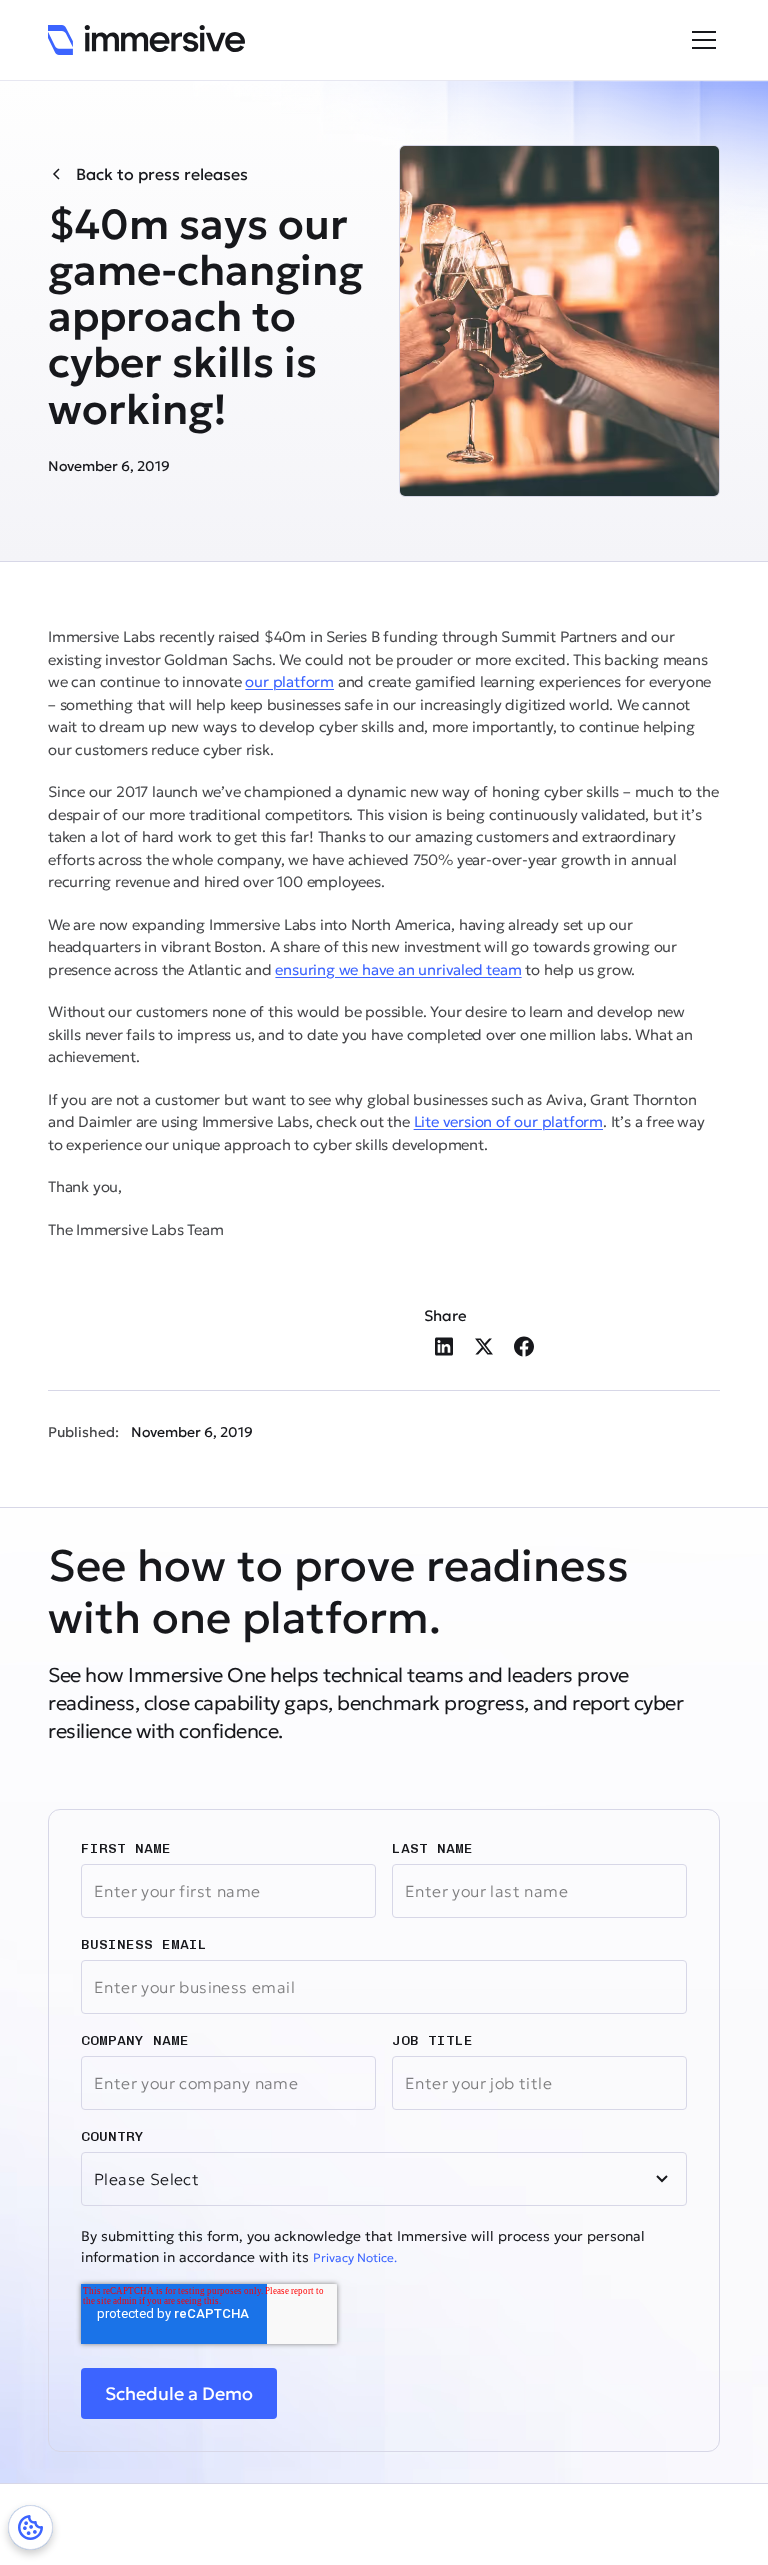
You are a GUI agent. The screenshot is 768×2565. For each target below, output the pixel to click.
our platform (289, 681)
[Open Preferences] (30, 2527)
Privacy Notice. (355, 2257)
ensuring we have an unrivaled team (398, 969)
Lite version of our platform (508, 1121)
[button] (700, 40)
